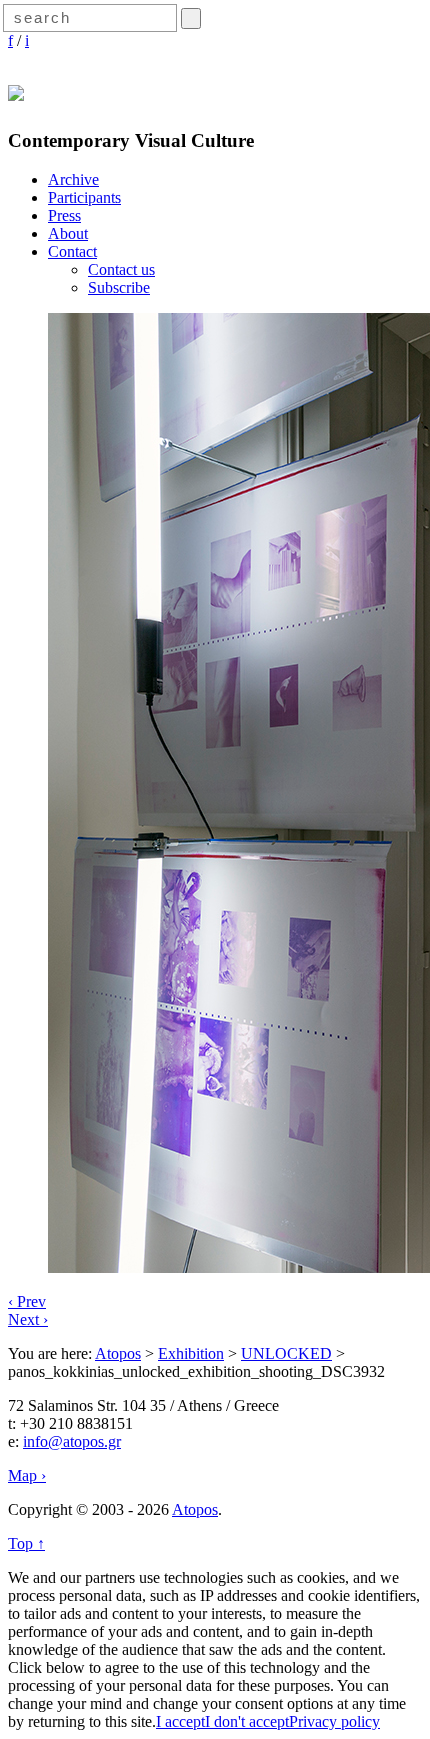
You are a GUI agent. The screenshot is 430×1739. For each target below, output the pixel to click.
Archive (73, 179)
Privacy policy (334, 1721)
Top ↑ (26, 1543)
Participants (84, 197)
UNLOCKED (286, 1353)
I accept (180, 1721)
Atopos (118, 1353)
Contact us (121, 269)
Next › (28, 1319)
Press (64, 215)
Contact (72, 251)
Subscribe (119, 287)
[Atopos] (16, 90)
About (68, 233)
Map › (27, 1475)
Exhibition (191, 1353)
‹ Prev (27, 1301)
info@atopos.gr (72, 1441)
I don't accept (247, 1721)
